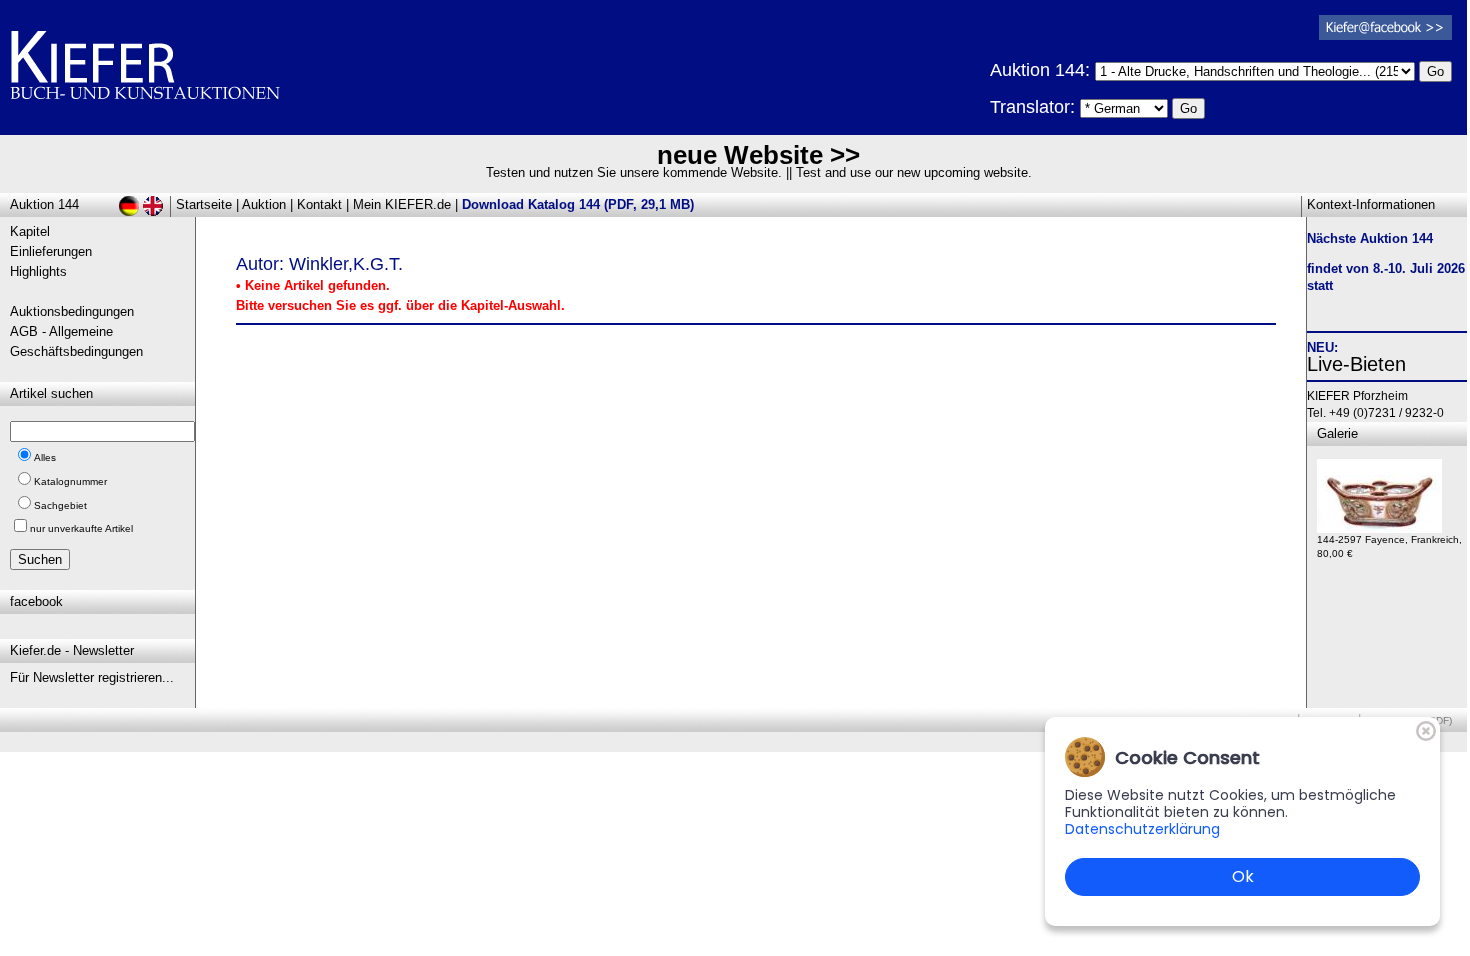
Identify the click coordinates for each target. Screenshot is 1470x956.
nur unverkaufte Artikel (81, 528)
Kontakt (319, 204)
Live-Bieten (1356, 364)
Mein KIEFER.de (402, 204)
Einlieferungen (51, 251)
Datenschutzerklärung (1142, 829)
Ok (1243, 876)
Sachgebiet (60, 505)
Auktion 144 (44, 204)
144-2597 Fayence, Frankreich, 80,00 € (1389, 546)
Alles (45, 457)
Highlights (38, 271)
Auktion (264, 204)
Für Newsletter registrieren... (92, 677)
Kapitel (30, 231)
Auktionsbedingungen (72, 311)
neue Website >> (758, 155)
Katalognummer (70, 481)
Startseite (204, 204)
